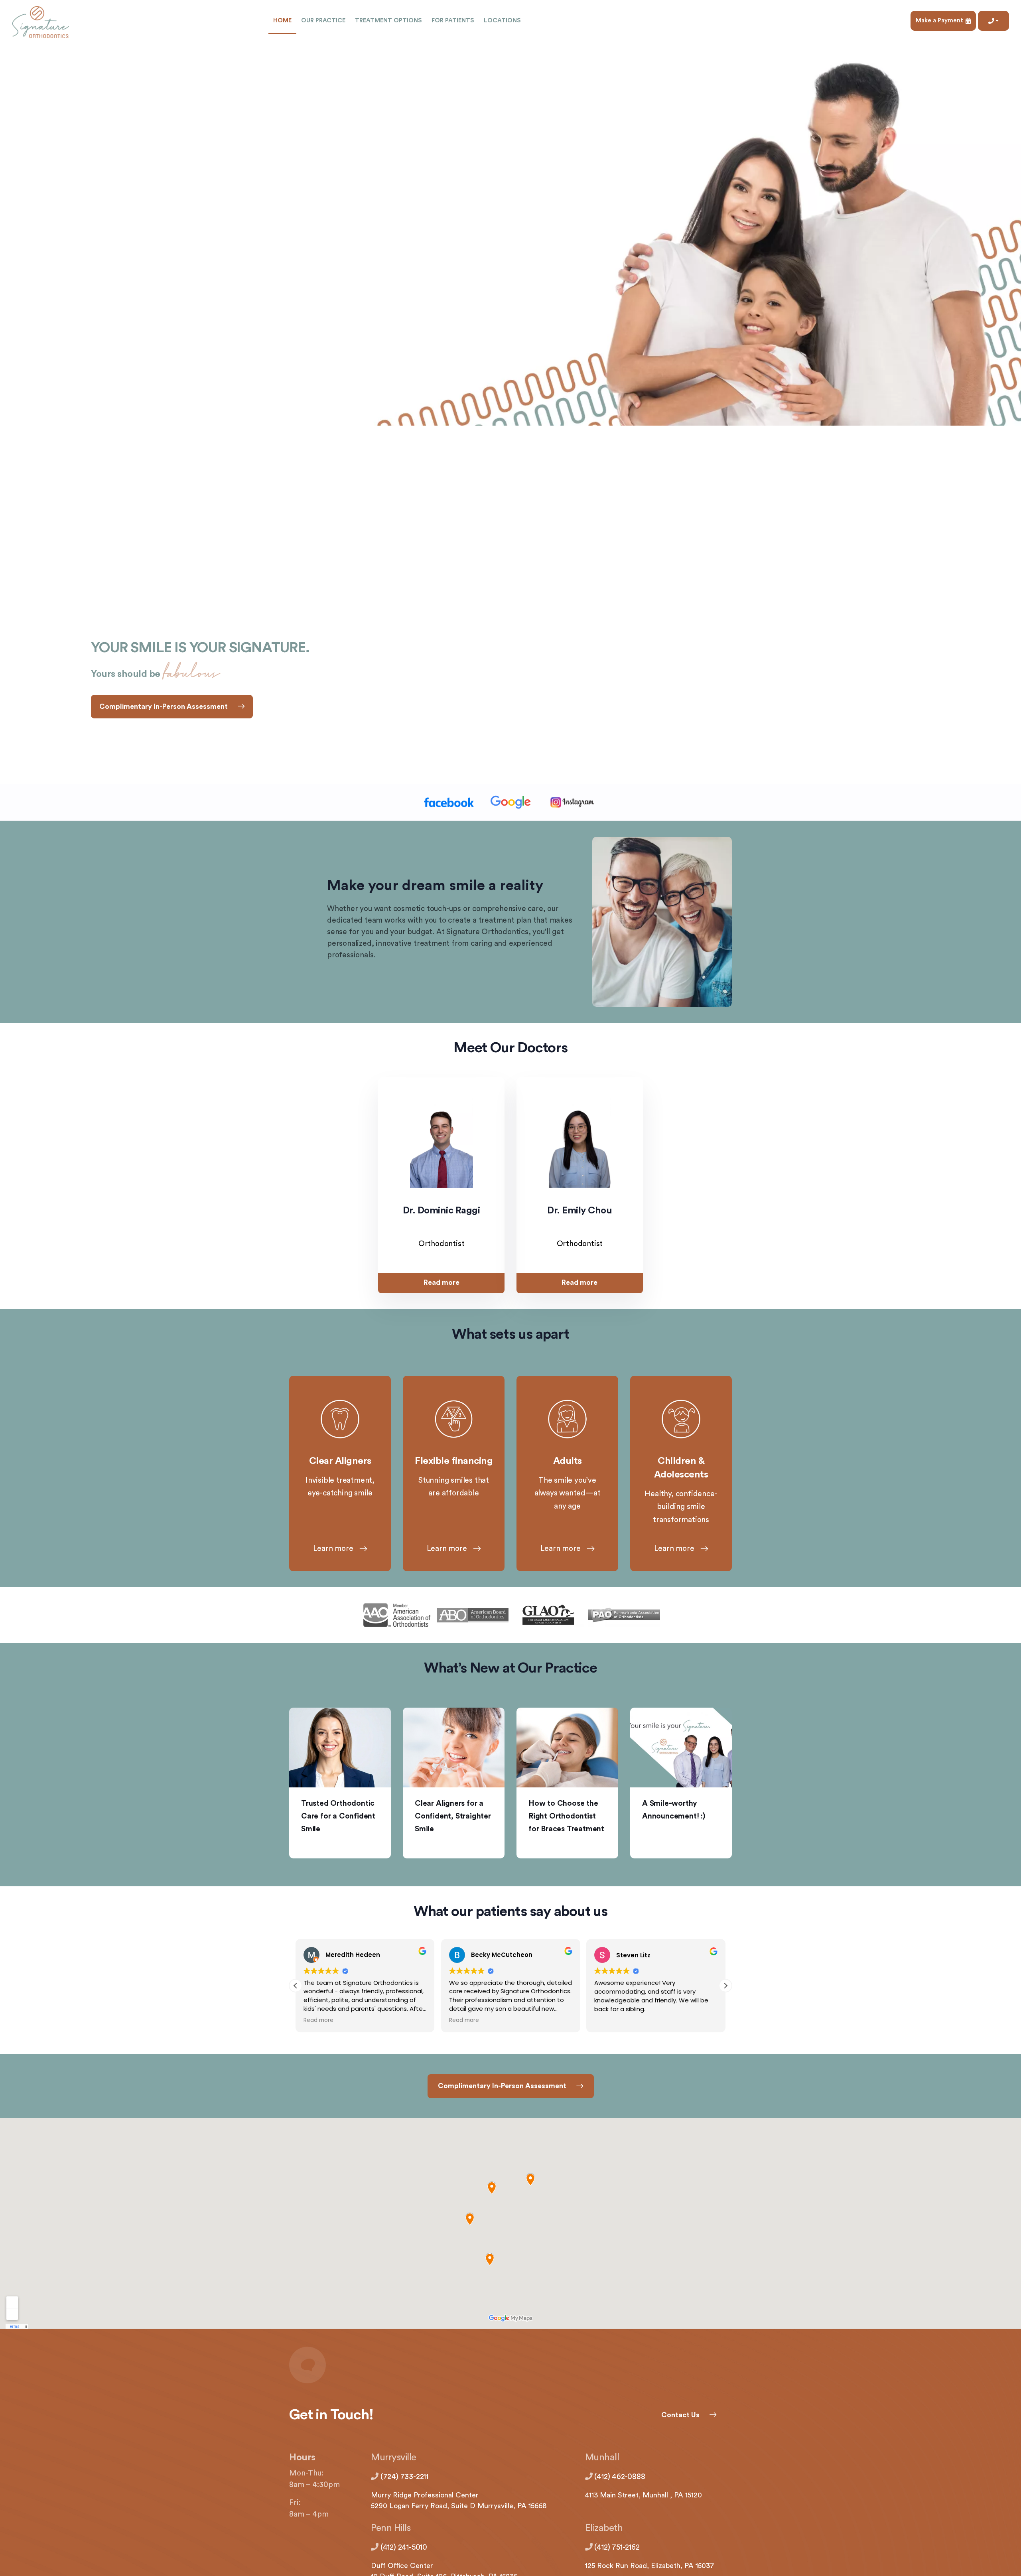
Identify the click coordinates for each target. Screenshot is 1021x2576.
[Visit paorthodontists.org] (624, 1615)
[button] (725, 1986)
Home (282, 21)
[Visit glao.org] (548, 1615)
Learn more (333, 1549)
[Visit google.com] (511, 803)
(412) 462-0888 (620, 2477)
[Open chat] (510, 2365)
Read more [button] (318, 2020)
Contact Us (680, 2415)
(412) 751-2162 (617, 2547)
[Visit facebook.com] (449, 803)
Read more (442, 1283)
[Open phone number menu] (993, 21)
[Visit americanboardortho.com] (473, 1615)
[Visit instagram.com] (573, 803)
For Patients (453, 21)
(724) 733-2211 (404, 2477)
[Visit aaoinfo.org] (397, 1615)
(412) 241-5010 (404, 2547)
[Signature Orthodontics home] (40, 21)
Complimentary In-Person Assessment (164, 707)
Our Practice (323, 21)
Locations (502, 21)
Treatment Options (388, 21)
